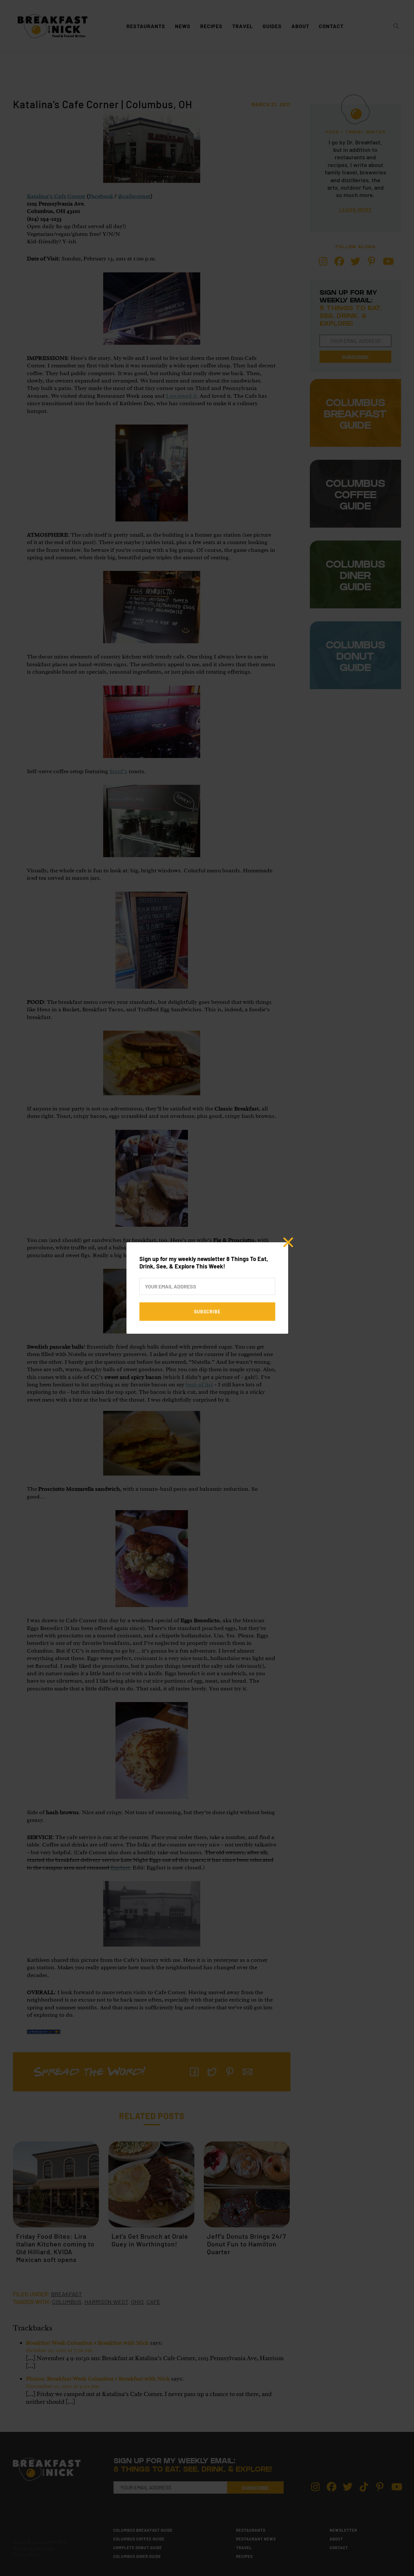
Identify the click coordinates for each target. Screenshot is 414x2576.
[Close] (288, 1242)
